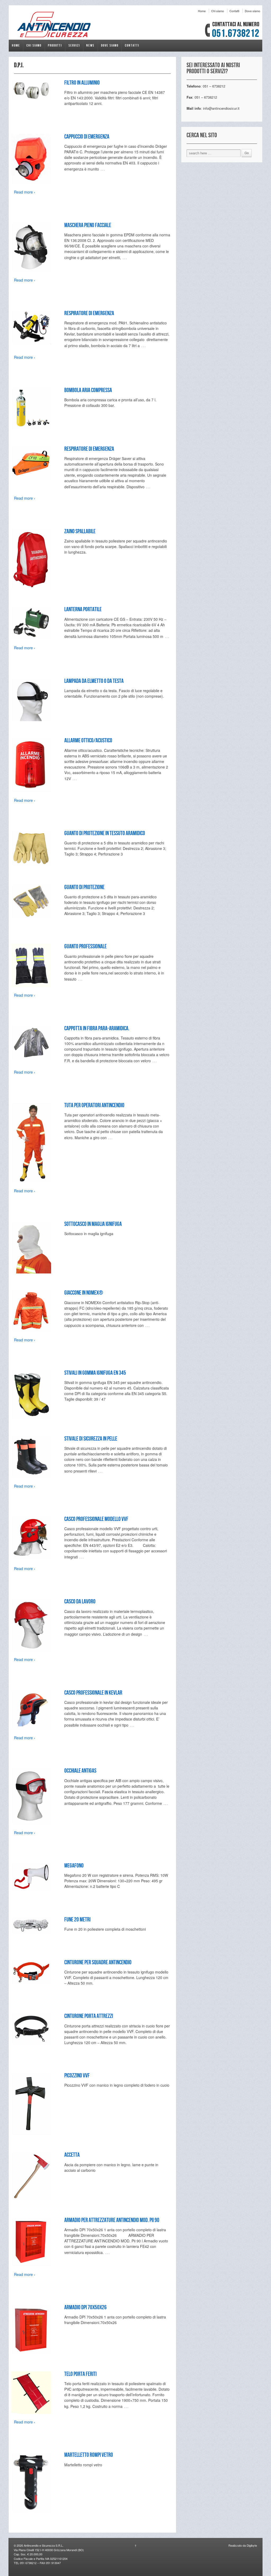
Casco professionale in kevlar (93, 1693)
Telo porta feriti (80, 2374)
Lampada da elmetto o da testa (94, 681)
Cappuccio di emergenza (87, 137)
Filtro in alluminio (82, 83)
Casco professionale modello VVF (96, 1519)
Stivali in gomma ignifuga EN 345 (95, 1373)
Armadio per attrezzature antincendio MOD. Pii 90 (112, 2220)
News (90, 45)
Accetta (72, 2155)
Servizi (74, 45)
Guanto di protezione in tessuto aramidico (105, 833)
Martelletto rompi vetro (89, 2455)
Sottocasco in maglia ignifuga (93, 1224)
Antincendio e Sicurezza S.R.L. (43, 2545)
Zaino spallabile (80, 532)
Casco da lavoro (80, 1602)
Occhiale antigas (80, 1771)
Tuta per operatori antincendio (94, 1105)
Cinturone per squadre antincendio (98, 1963)
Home (202, 11)
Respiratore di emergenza (89, 313)
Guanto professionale (85, 947)
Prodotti (55, 45)
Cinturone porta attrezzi (89, 2016)
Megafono (74, 1866)
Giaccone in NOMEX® (84, 1293)
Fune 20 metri (77, 1920)
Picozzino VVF (77, 2076)
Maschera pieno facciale (88, 225)
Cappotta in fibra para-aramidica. (97, 1029)
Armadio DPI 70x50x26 (85, 2308)
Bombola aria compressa (88, 390)
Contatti (234, 11)
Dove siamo (252, 11)
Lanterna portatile (83, 609)
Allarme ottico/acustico (88, 741)
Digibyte (251, 2545)
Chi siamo (218, 11)
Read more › (25, 192)
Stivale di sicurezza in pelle (91, 1439)
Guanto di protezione (84, 887)
